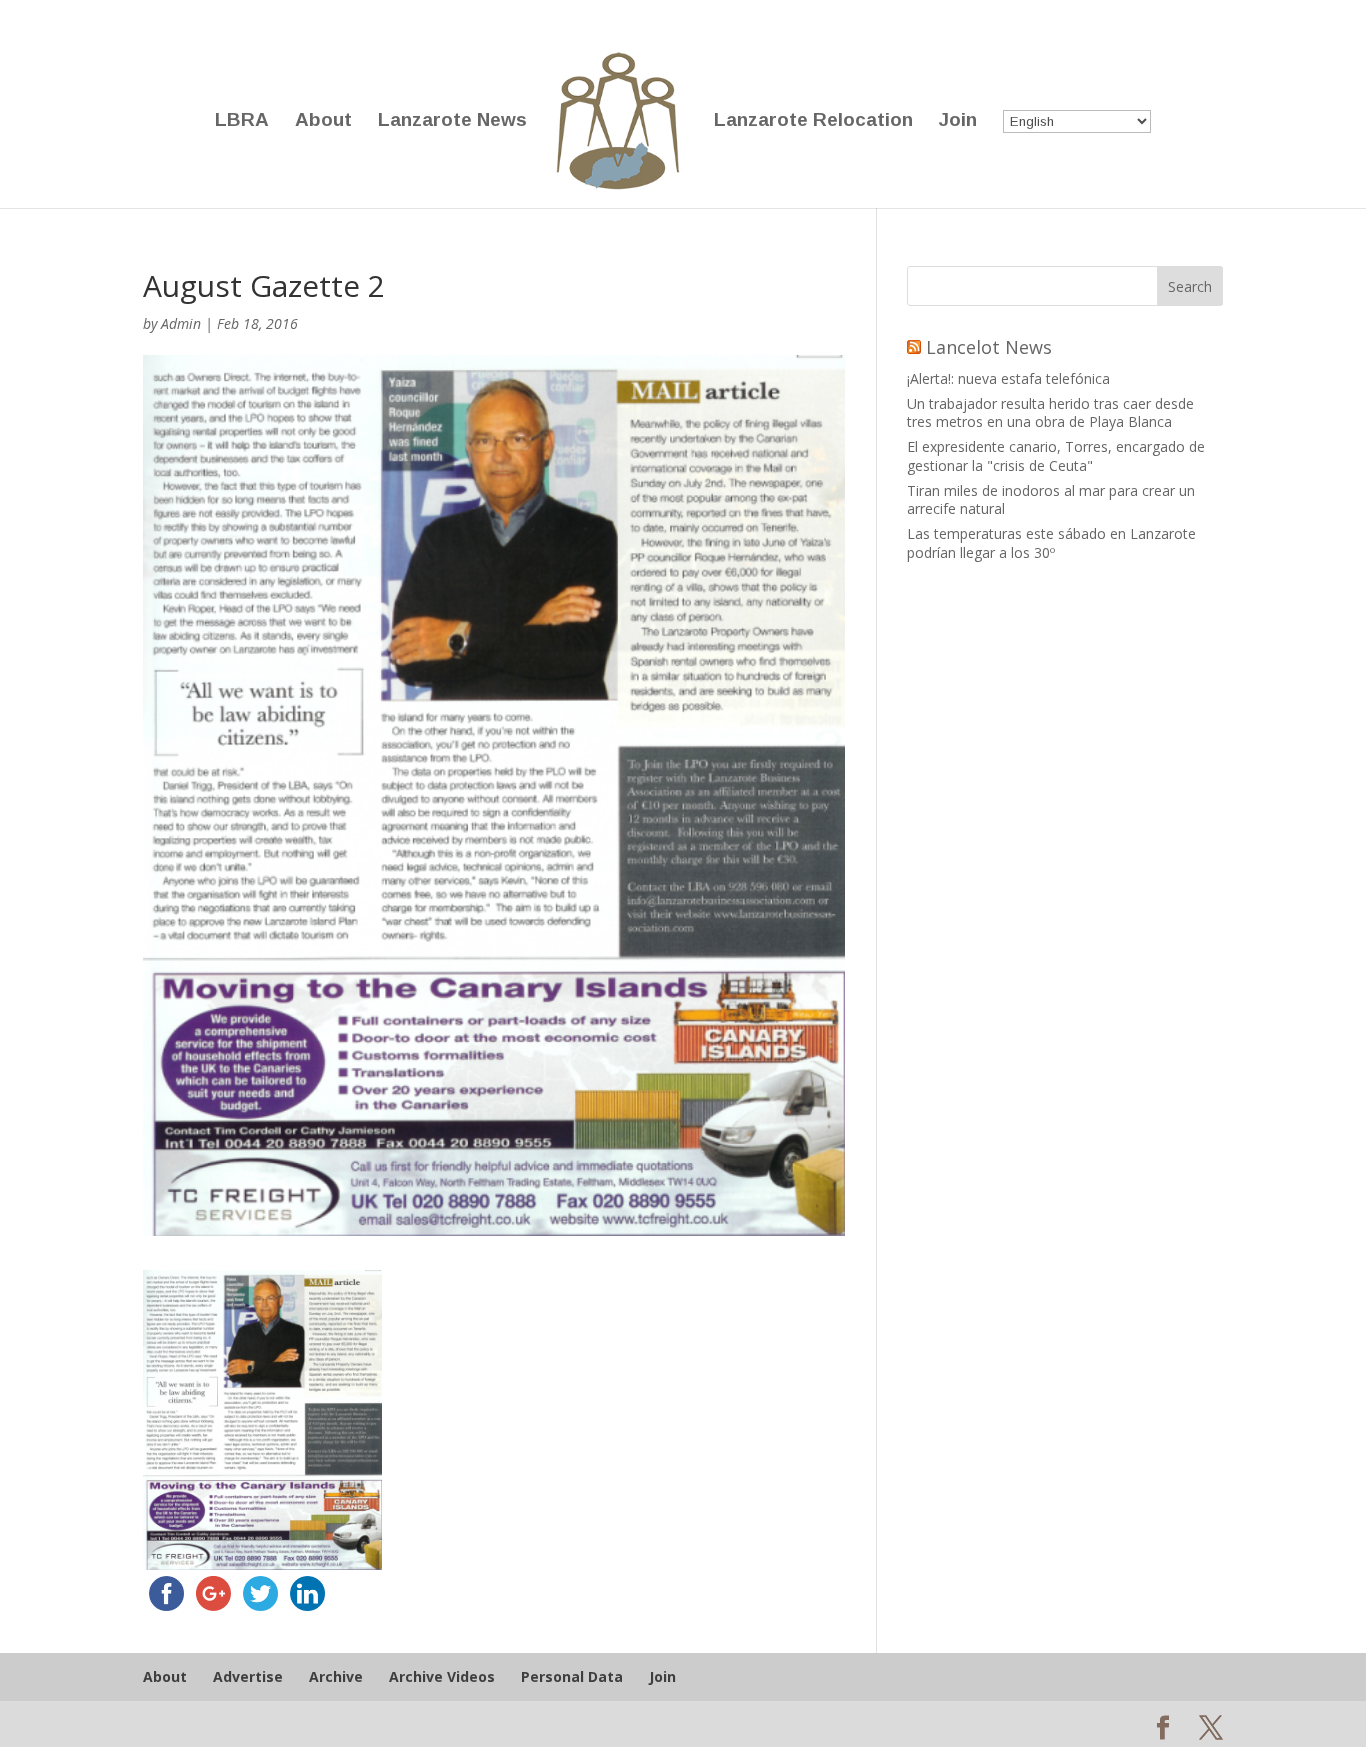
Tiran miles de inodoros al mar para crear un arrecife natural (1051, 499)
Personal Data (572, 1676)
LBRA (242, 121)
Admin (181, 323)
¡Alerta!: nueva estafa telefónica (1008, 378)
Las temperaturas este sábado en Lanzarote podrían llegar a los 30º (1051, 542)
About (323, 121)
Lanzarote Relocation (813, 121)
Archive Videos (442, 1676)
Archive (336, 1676)
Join (958, 121)
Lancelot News (989, 347)
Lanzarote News (452, 121)
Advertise (248, 1676)
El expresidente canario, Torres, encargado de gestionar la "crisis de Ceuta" (1056, 455)
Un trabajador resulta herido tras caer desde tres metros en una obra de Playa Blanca (1050, 412)
